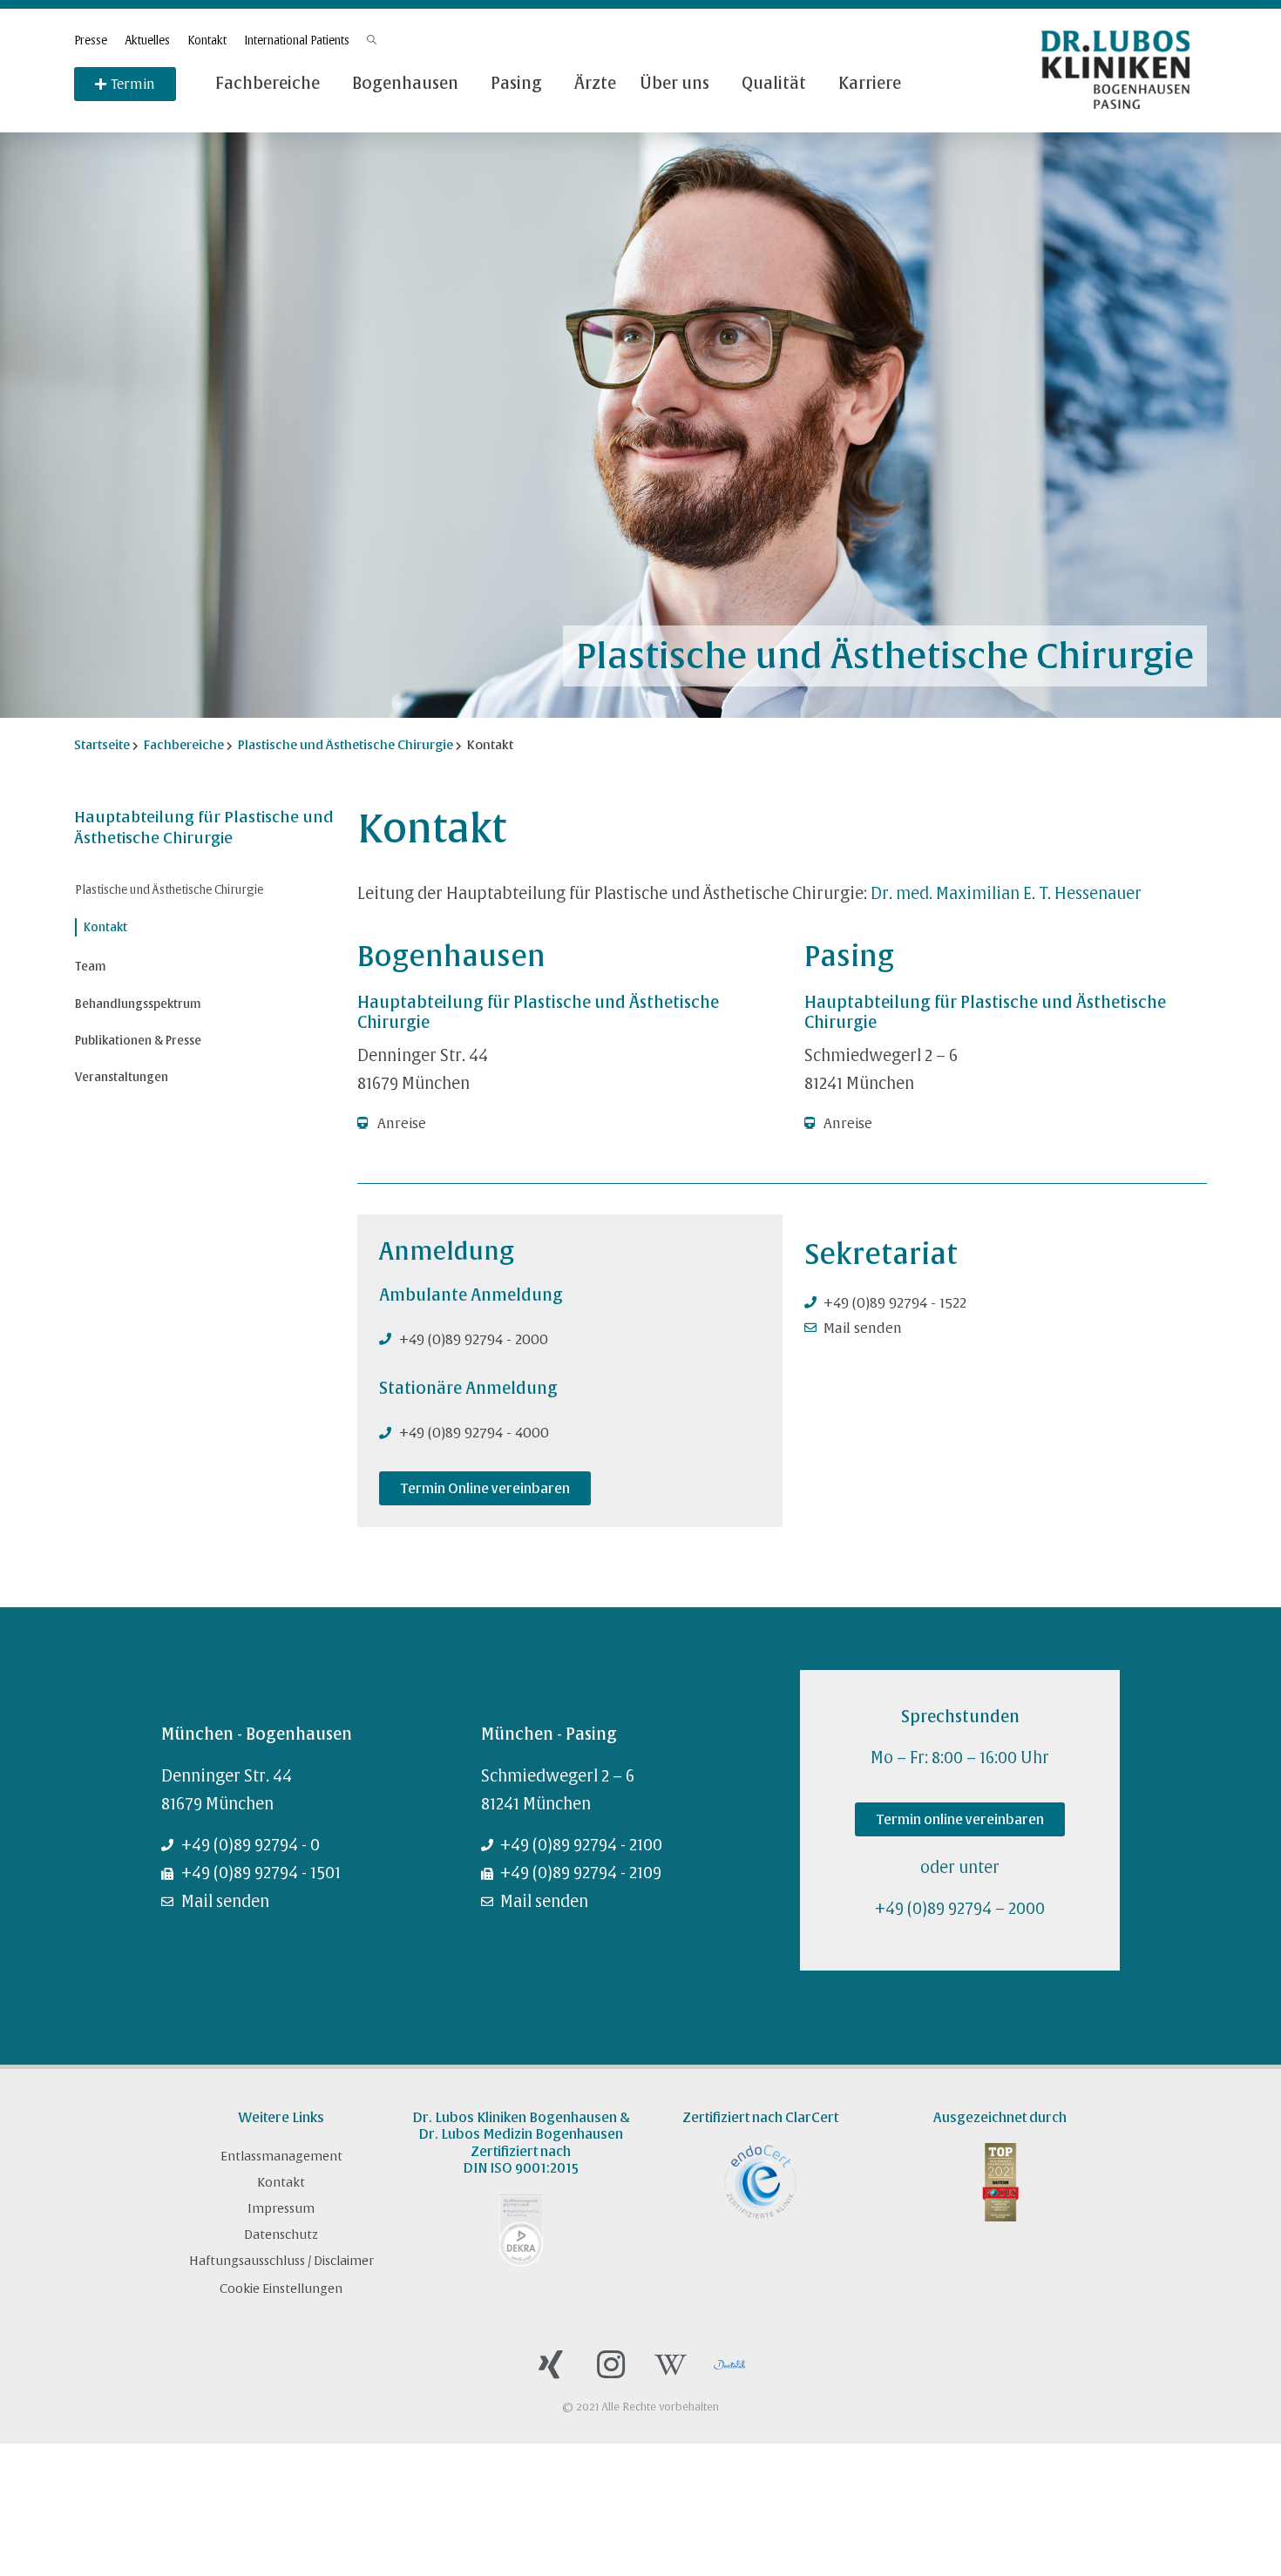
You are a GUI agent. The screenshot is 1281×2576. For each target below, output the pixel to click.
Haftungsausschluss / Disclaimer (281, 2261)
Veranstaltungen (122, 1077)
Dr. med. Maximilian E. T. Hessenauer (1006, 893)
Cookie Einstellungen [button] (281, 2289)
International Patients (297, 41)
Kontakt (207, 41)
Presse (91, 41)
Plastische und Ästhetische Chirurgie (169, 890)
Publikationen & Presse (138, 1041)
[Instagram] (611, 2365)
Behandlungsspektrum (138, 1004)
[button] (485, 1488)
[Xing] (551, 2365)
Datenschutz (281, 2235)
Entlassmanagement (281, 2156)
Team (91, 967)
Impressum (281, 2208)
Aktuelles (147, 41)
